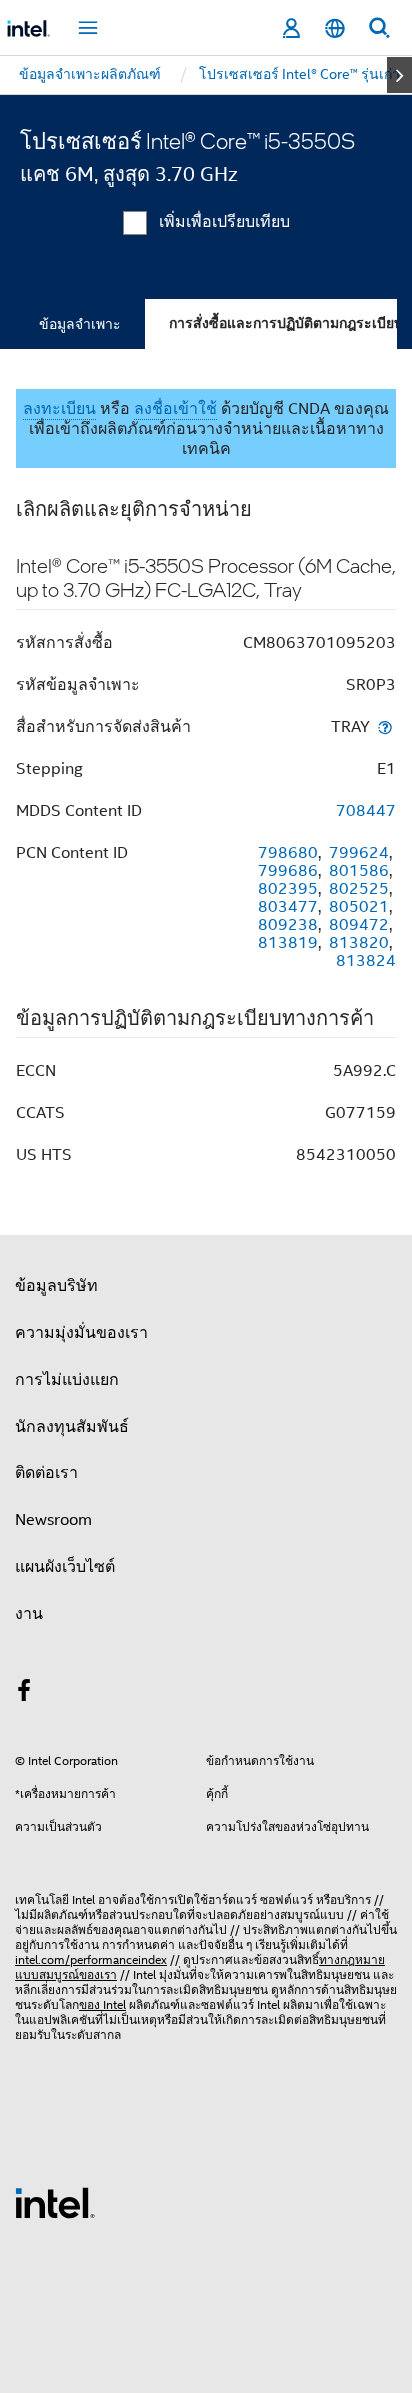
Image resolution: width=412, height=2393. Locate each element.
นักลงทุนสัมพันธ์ (72, 1427)
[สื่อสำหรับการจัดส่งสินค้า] (385, 726)
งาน (29, 1614)
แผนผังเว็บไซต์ (65, 1567)
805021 (359, 907)
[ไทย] (335, 28)
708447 (366, 811)
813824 (366, 961)
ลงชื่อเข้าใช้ (175, 409)
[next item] (399, 75)
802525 (359, 889)
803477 (288, 907)
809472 (359, 925)
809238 (288, 925)
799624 (359, 853)
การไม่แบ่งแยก (67, 1380)
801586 (359, 871)
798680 (288, 853)
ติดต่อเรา (46, 1473)
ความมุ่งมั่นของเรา (81, 1333)
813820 (359, 943)
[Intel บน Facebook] (24, 1694)
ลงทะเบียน (59, 409)
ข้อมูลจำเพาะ (80, 324)
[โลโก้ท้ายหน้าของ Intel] (55, 2202)
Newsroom (53, 1520)
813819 (288, 943)
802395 (288, 889)
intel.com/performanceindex (91, 1959)
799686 (288, 871)
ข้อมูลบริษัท (56, 1286)
